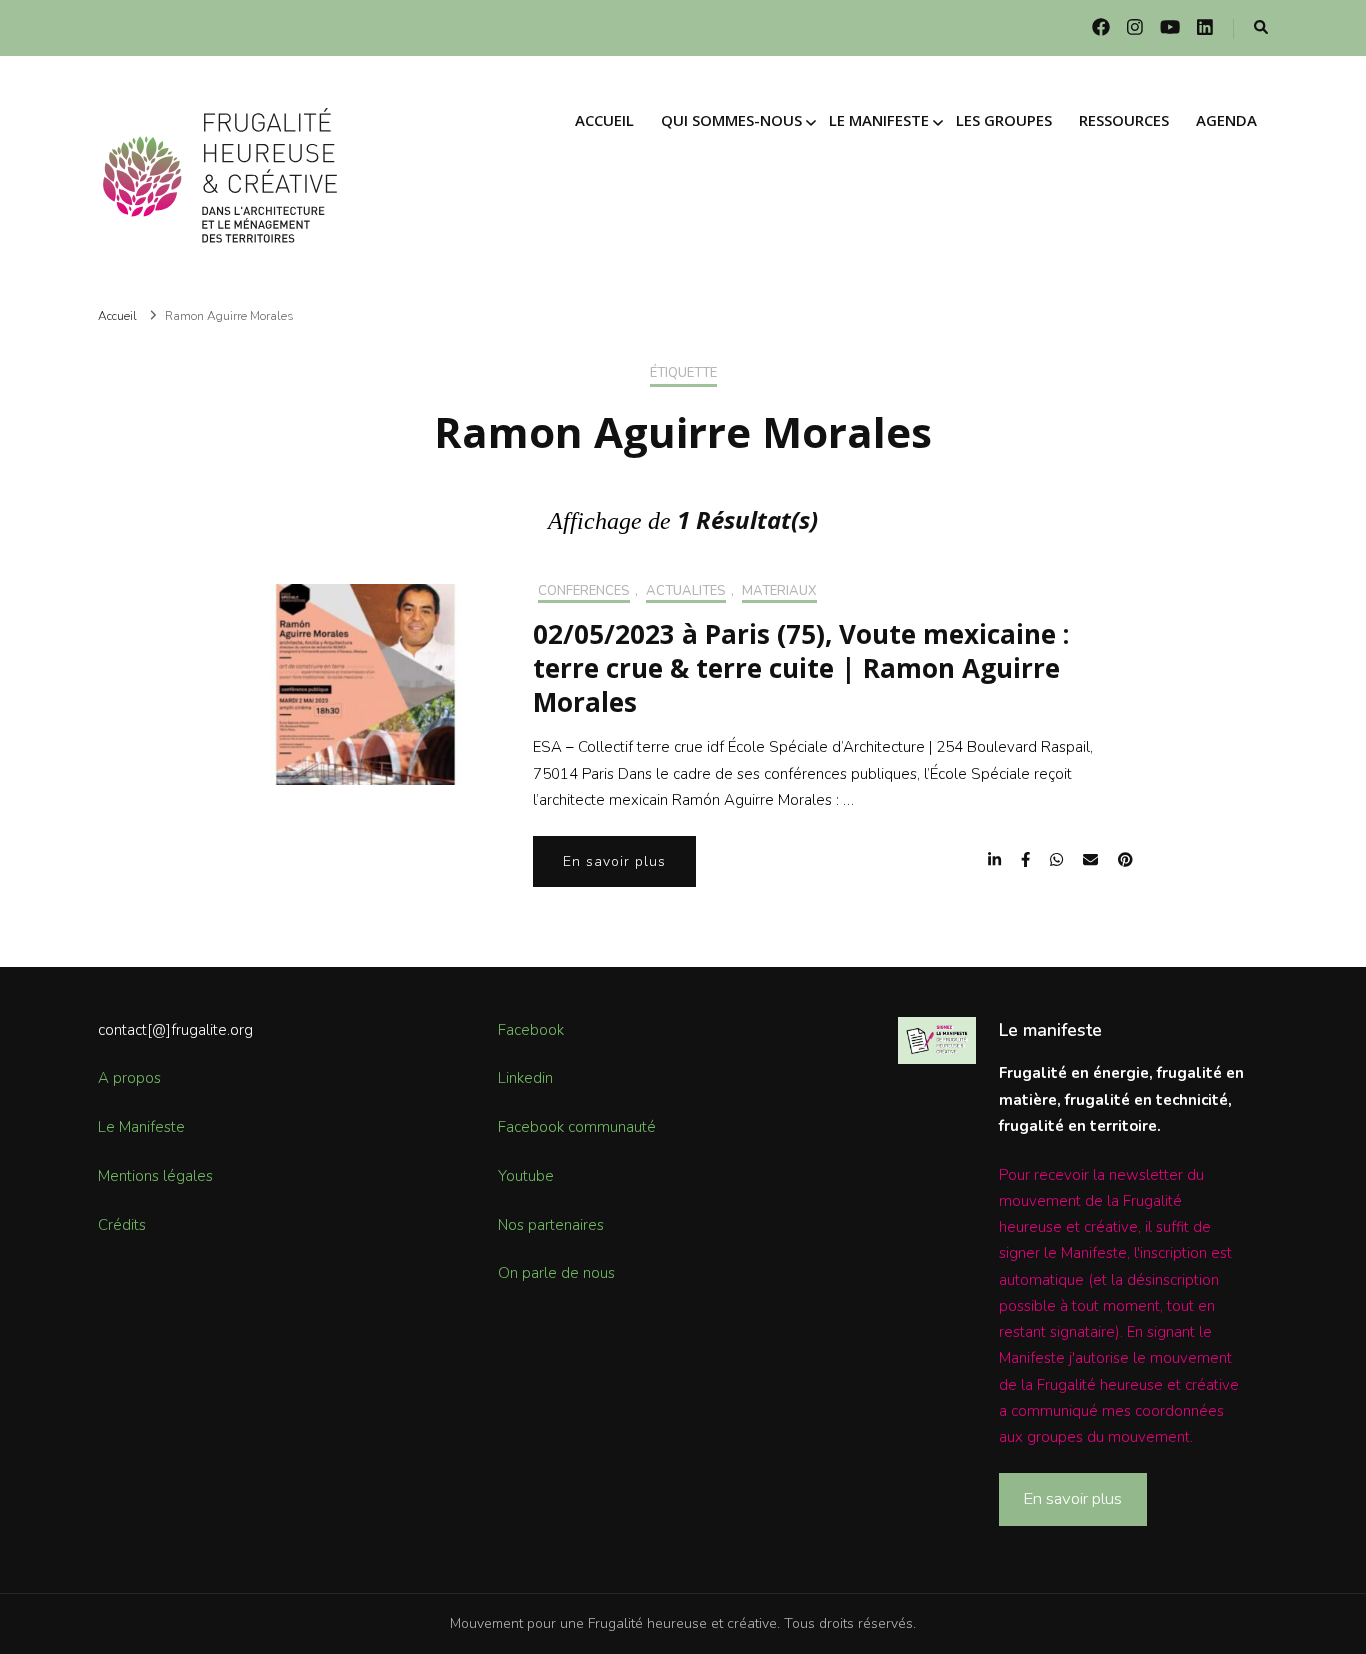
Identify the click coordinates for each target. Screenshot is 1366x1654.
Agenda (1226, 120)
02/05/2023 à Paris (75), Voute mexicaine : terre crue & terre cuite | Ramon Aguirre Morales (801, 668)
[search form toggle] (1261, 28)
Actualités (686, 592)
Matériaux (779, 592)
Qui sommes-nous (731, 120)
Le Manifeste (141, 1127)
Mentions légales (155, 1176)
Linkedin (525, 1078)
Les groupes (1004, 120)
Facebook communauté (577, 1127)
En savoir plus (614, 861)
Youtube (526, 1176)
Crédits (122, 1225)
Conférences (584, 592)
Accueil (604, 120)
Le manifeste (879, 120)
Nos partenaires (551, 1225)
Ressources (1124, 120)
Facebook (531, 1030)
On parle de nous (556, 1273)
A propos (129, 1078)
